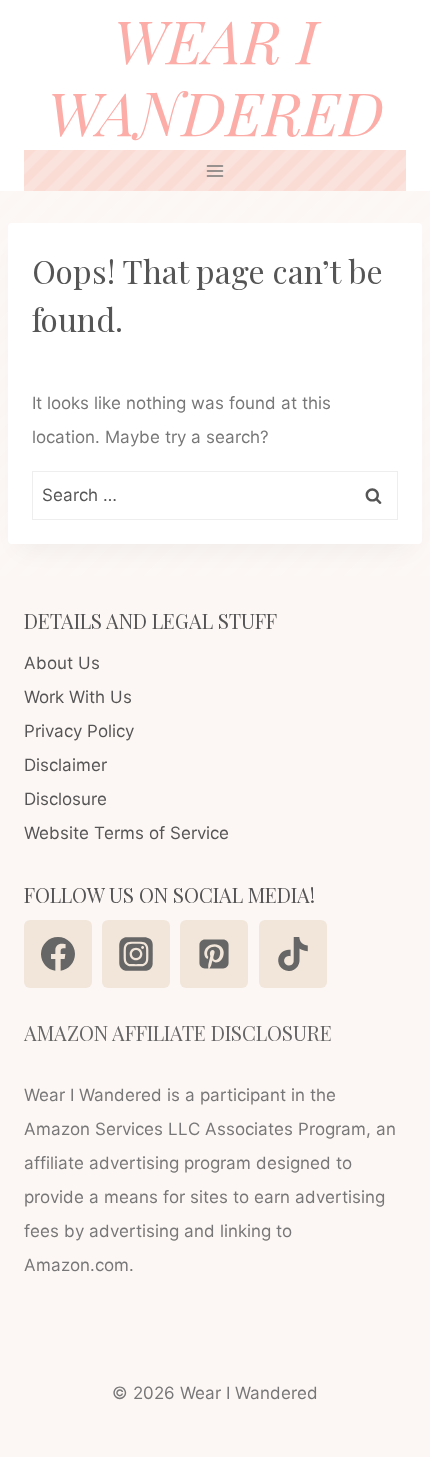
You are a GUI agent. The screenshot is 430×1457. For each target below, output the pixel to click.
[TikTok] (293, 954)
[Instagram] (136, 954)
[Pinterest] (214, 954)
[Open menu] (215, 170)
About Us (62, 663)
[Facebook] (58, 954)
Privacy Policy (79, 731)
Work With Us (78, 697)
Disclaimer (65, 765)
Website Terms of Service (126, 833)
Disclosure (65, 799)
